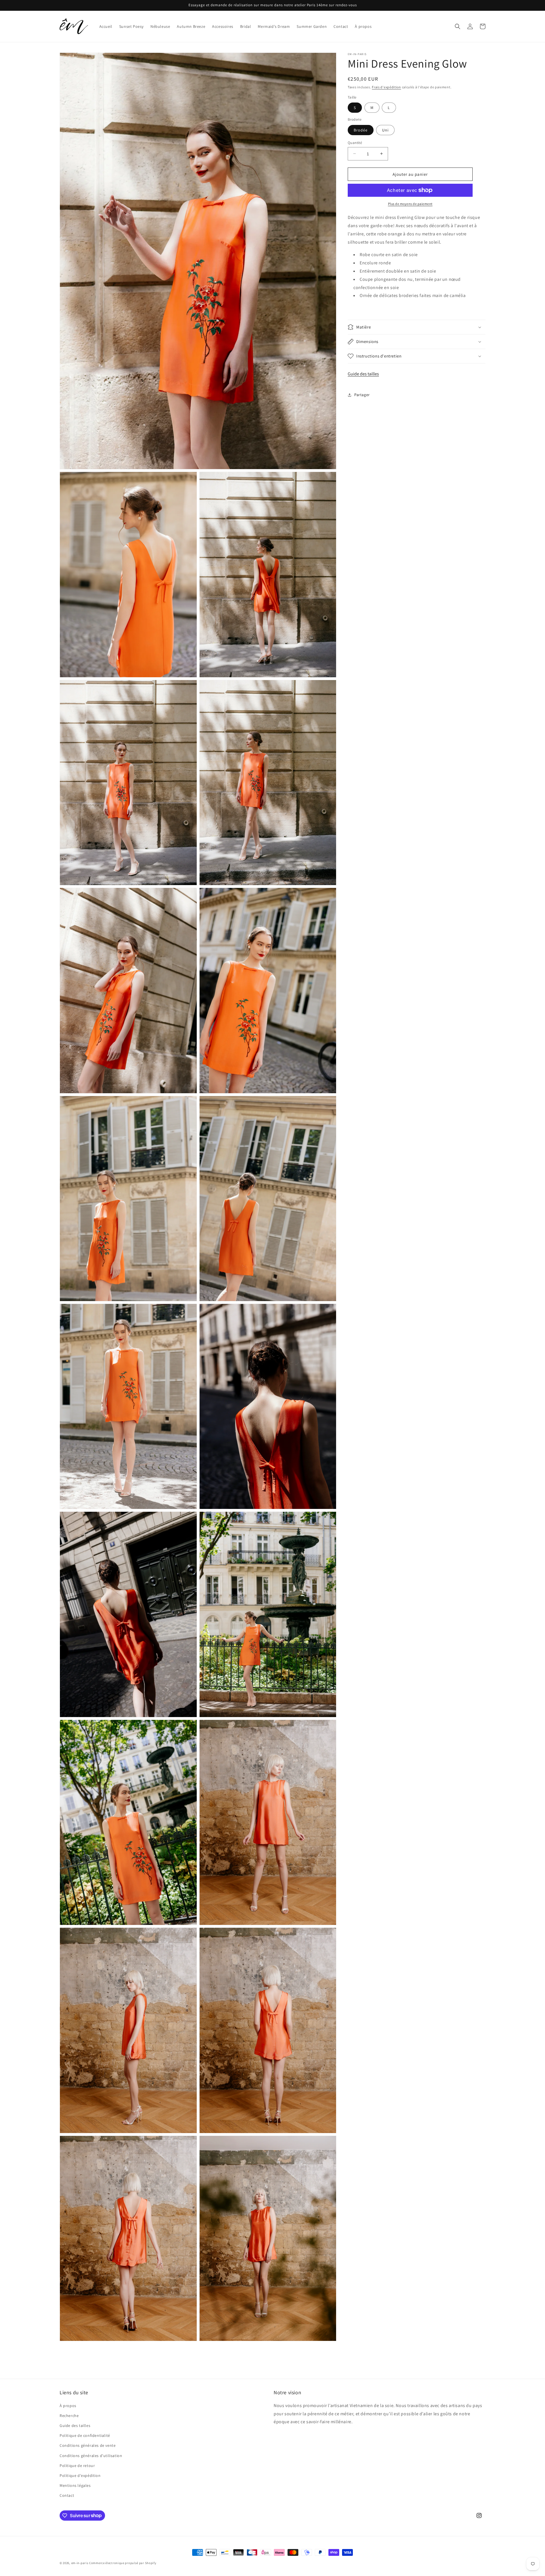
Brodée (361, 130)
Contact (67, 2495)
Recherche (69, 2416)
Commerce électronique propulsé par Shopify (123, 2563)
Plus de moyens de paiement (410, 204)
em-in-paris (80, 2563)
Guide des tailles (363, 374)
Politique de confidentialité (85, 2435)
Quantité (355, 142)
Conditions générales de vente (88, 2445)
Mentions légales (75, 2485)
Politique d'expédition (80, 2475)
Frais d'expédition (386, 87)
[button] (458, 26)
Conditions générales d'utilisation (91, 2456)
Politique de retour (77, 2466)
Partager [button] (362, 395)
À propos (68, 2406)
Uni (385, 130)
